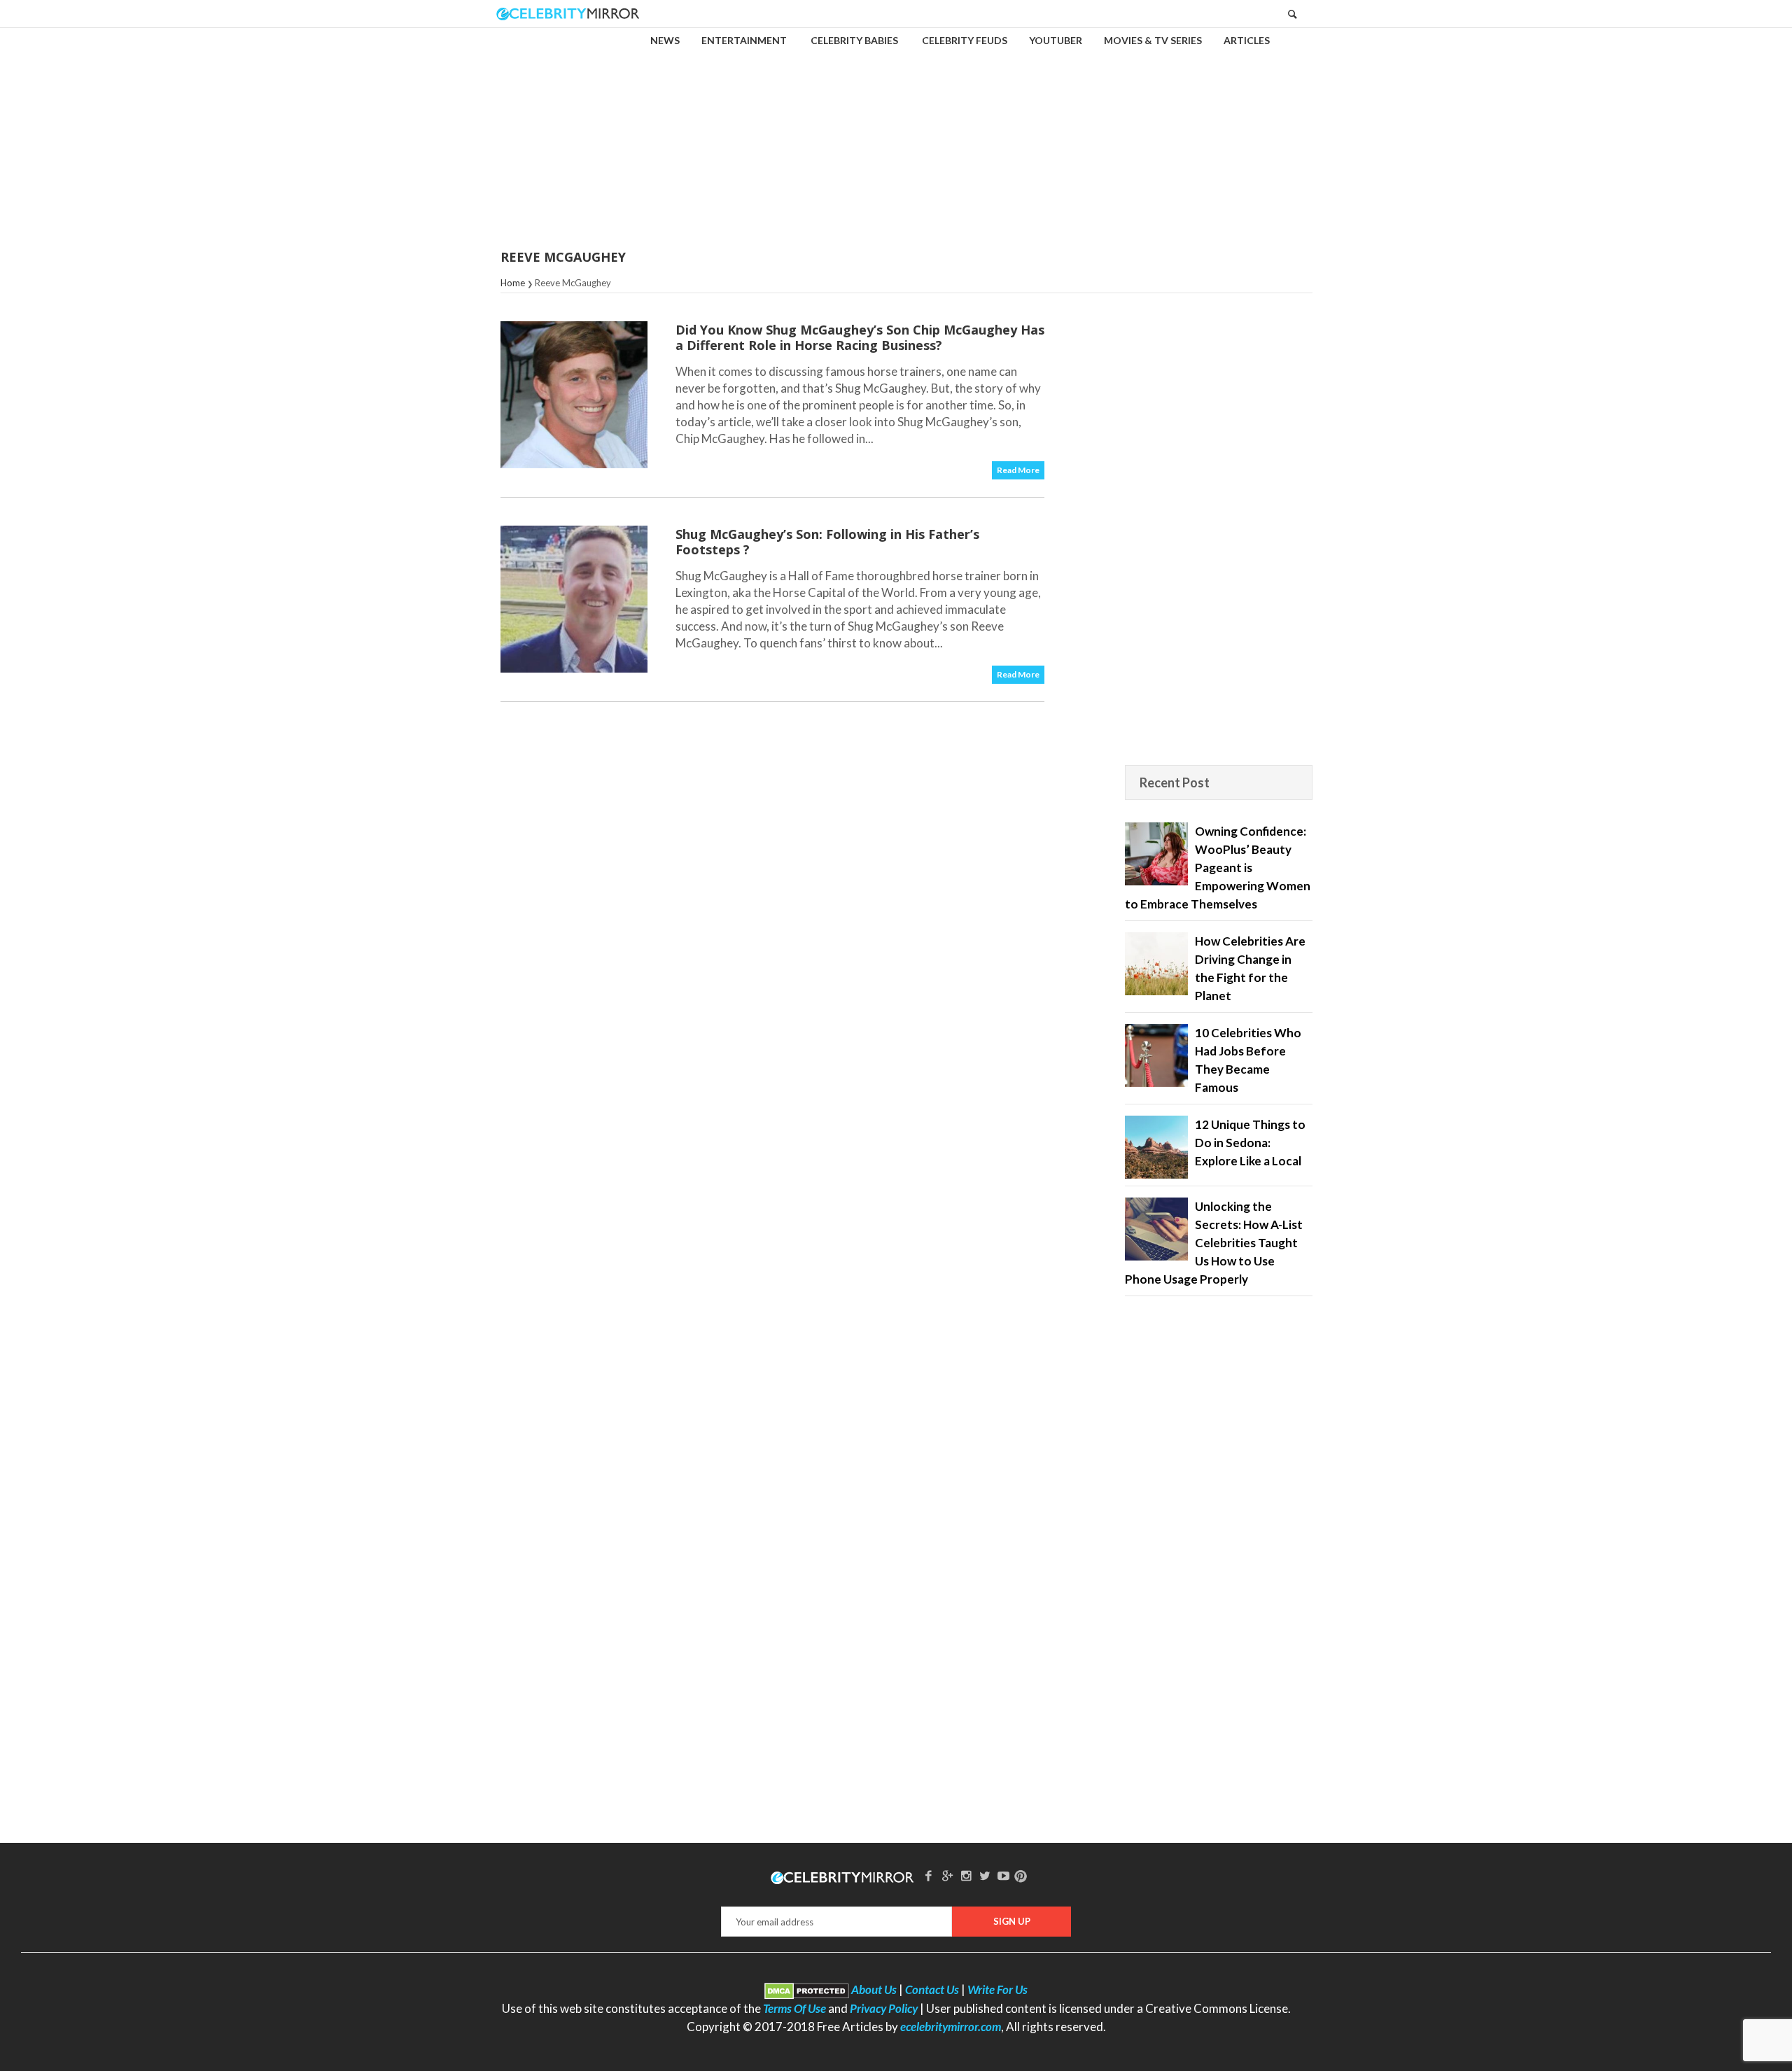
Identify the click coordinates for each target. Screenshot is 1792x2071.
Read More (1018, 470)
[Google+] (947, 1875)
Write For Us (997, 1989)
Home (513, 283)
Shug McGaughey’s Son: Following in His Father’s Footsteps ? (827, 542)
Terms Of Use (794, 2008)
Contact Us (932, 1989)
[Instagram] (966, 1875)
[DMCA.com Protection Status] (807, 1989)
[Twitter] (985, 1875)
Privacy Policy (884, 2008)
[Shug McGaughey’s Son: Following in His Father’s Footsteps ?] (574, 599)
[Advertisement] (896, 129)
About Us (874, 1989)
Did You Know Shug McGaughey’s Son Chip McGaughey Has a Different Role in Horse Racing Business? (860, 337)
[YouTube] (1004, 1875)
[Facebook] (929, 1875)
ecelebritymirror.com (951, 2027)
